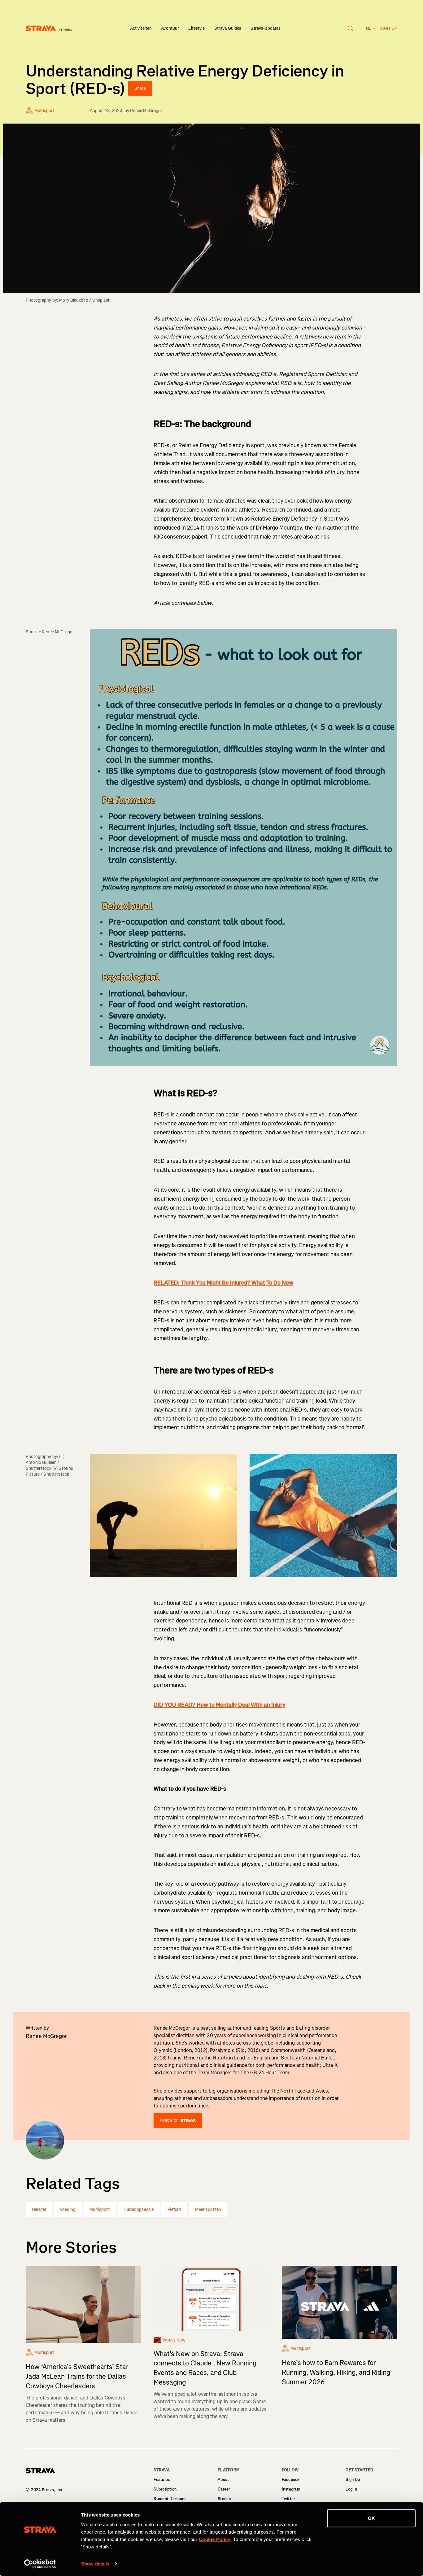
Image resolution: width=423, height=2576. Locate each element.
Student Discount (170, 2499)
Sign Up (353, 2480)
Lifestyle (196, 28)
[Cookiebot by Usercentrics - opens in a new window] (40, 2564)
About (223, 2480)
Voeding (68, 2209)
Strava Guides (228, 28)
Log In (351, 2489)
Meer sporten (208, 2209)
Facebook (291, 2480)
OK (371, 2518)
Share (140, 88)
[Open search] (351, 28)
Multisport (100, 2209)
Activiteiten (141, 28)
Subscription (165, 2489)
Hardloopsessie (139, 2209)
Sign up (389, 28)
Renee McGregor (146, 111)
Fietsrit (174, 2209)
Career (224, 2489)
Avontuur (170, 28)
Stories (224, 2499)
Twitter (288, 2499)
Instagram (291, 2489)
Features (162, 2480)
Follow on (169, 2120)
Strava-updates (266, 28)
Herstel (39, 2209)
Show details (95, 2564)
